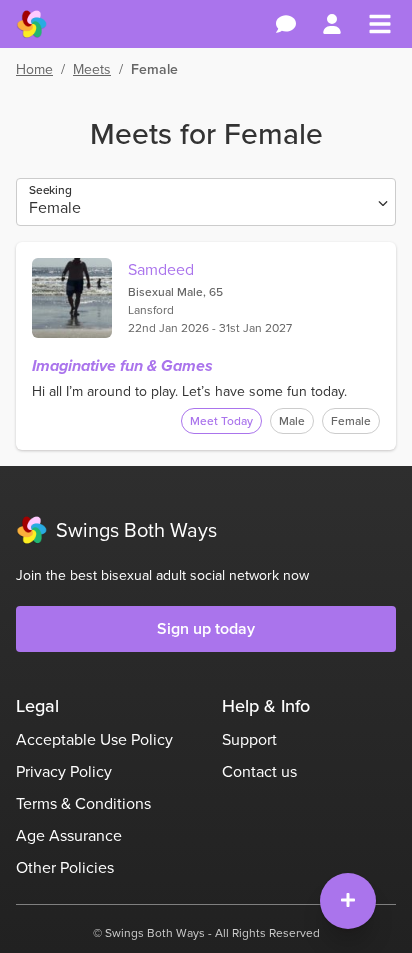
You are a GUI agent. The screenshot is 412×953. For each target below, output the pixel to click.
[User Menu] (332, 24)
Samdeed (161, 269)
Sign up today (206, 628)
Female (351, 421)
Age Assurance (69, 835)
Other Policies (65, 867)
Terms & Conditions (83, 803)
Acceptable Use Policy (94, 739)
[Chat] (286, 24)
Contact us (259, 771)
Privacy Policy (64, 771)
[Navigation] (380, 24)
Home (34, 69)
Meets (92, 69)
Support (249, 739)
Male (292, 421)
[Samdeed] (72, 298)
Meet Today (221, 421)
